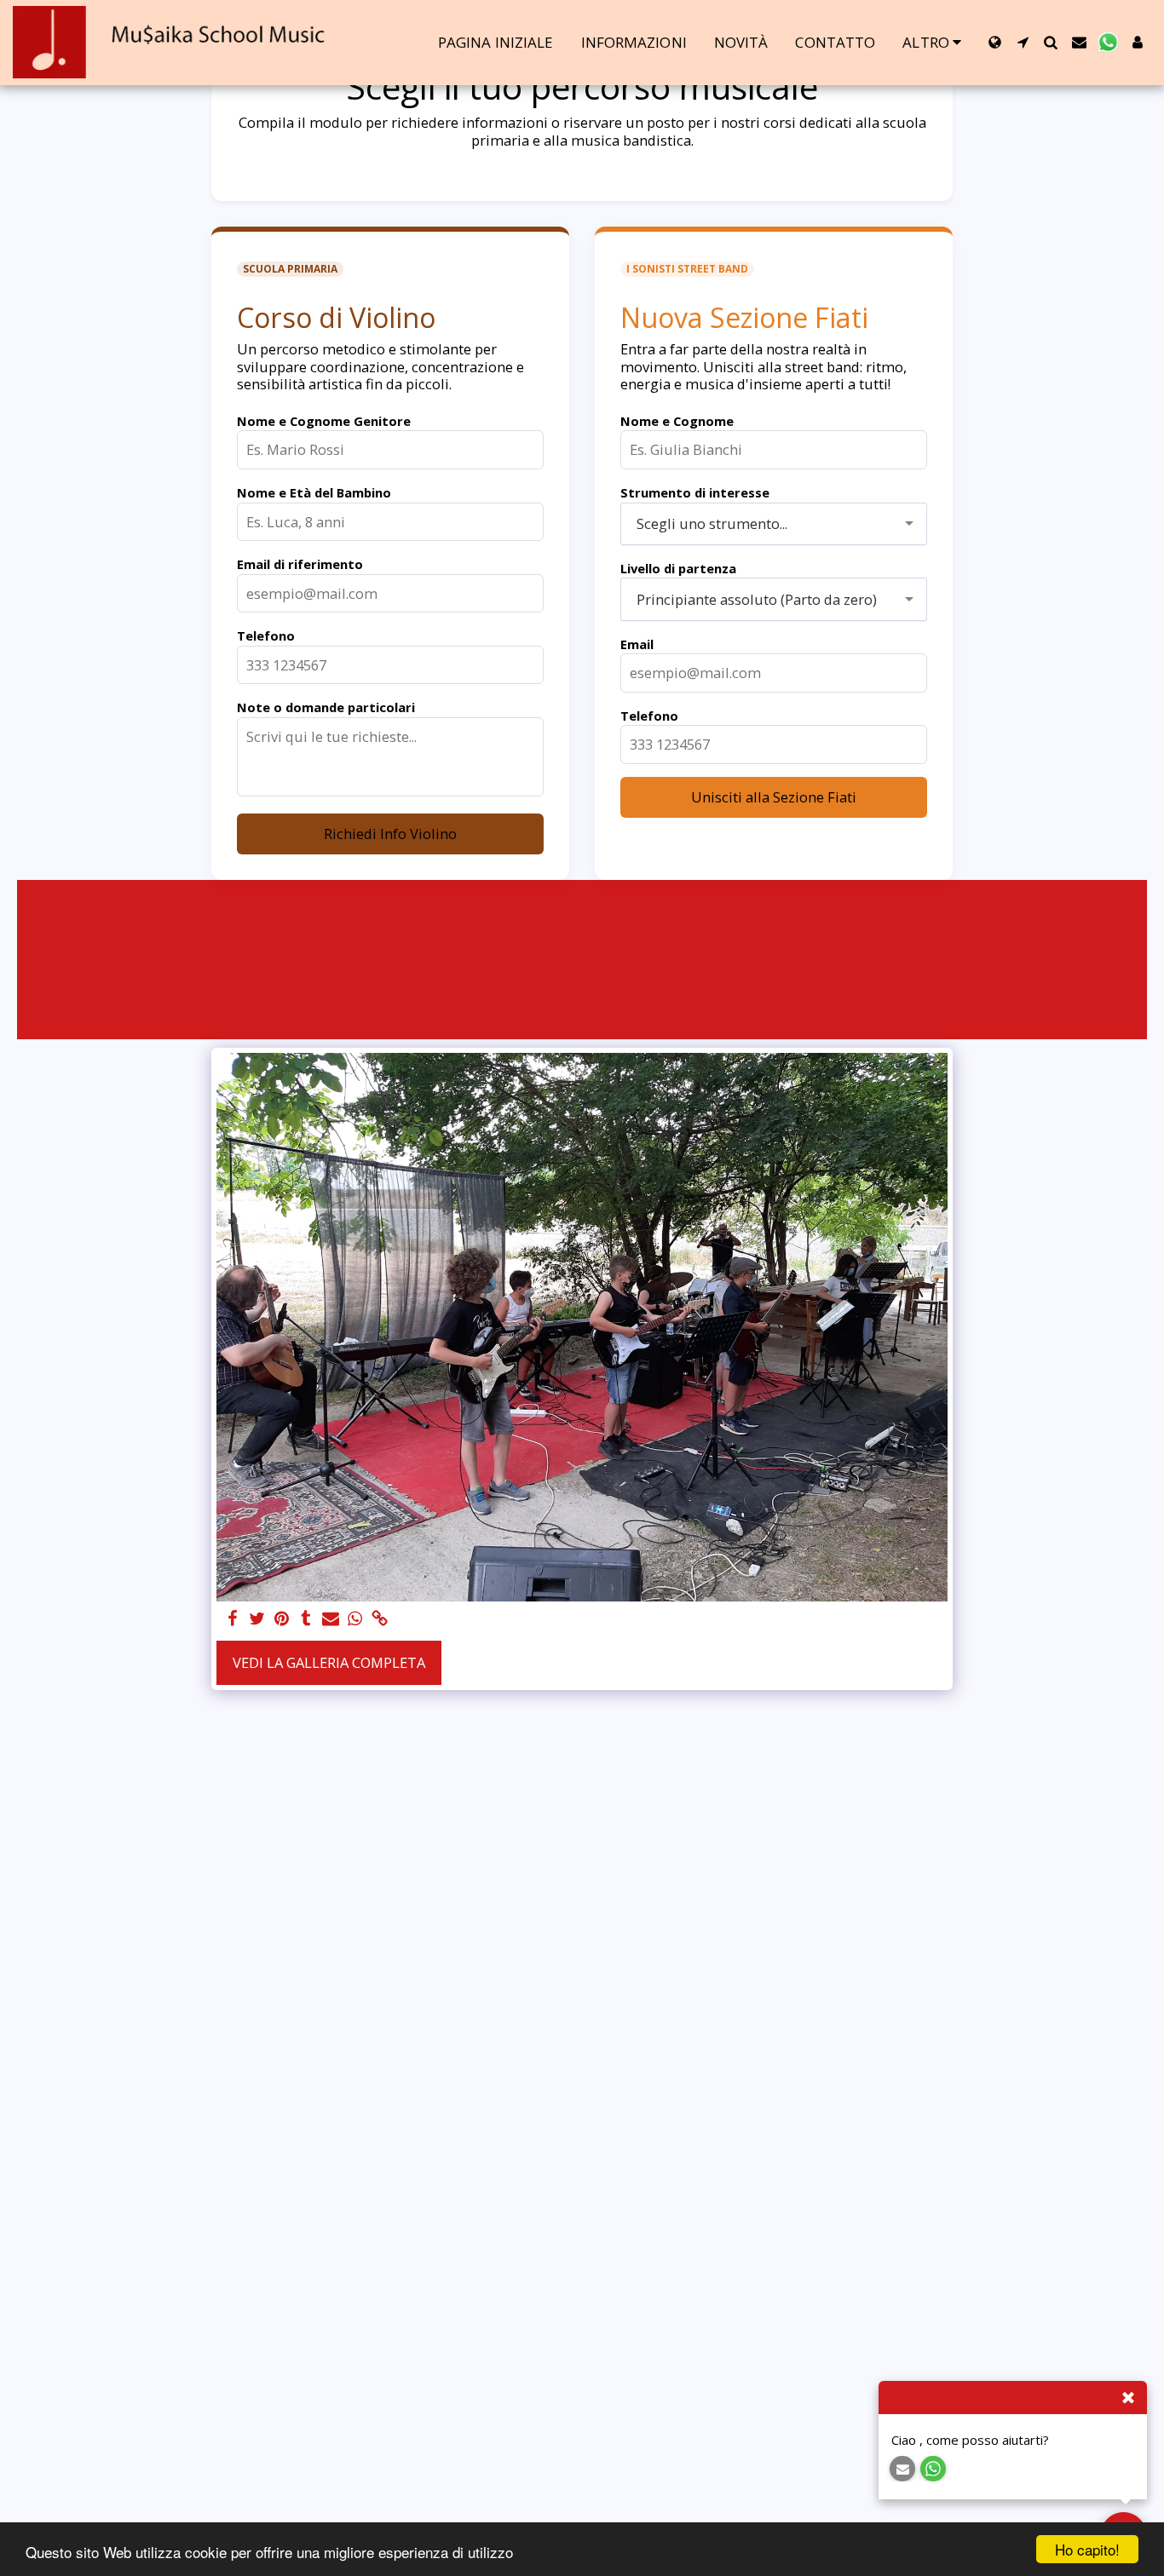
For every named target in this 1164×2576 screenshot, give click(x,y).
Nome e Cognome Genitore (324, 421)
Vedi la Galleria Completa (329, 1662)
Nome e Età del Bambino (314, 492)
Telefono (266, 635)
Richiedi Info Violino (390, 834)
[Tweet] (257, 1619)
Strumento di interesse (695, 492)
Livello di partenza (678, 568)
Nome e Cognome (677, 421)
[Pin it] (282, 1619)
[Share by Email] (331, 1619)
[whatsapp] (356, 1619)
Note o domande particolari (326, 707)
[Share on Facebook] (232, 1619)
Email (637, 644)
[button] (1023, 42)
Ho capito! (1087, 2549)
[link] (380, 1619)
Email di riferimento (300, 564)
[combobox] (774, 524)
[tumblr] (306, 1619)
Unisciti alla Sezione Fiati (774, 797)
